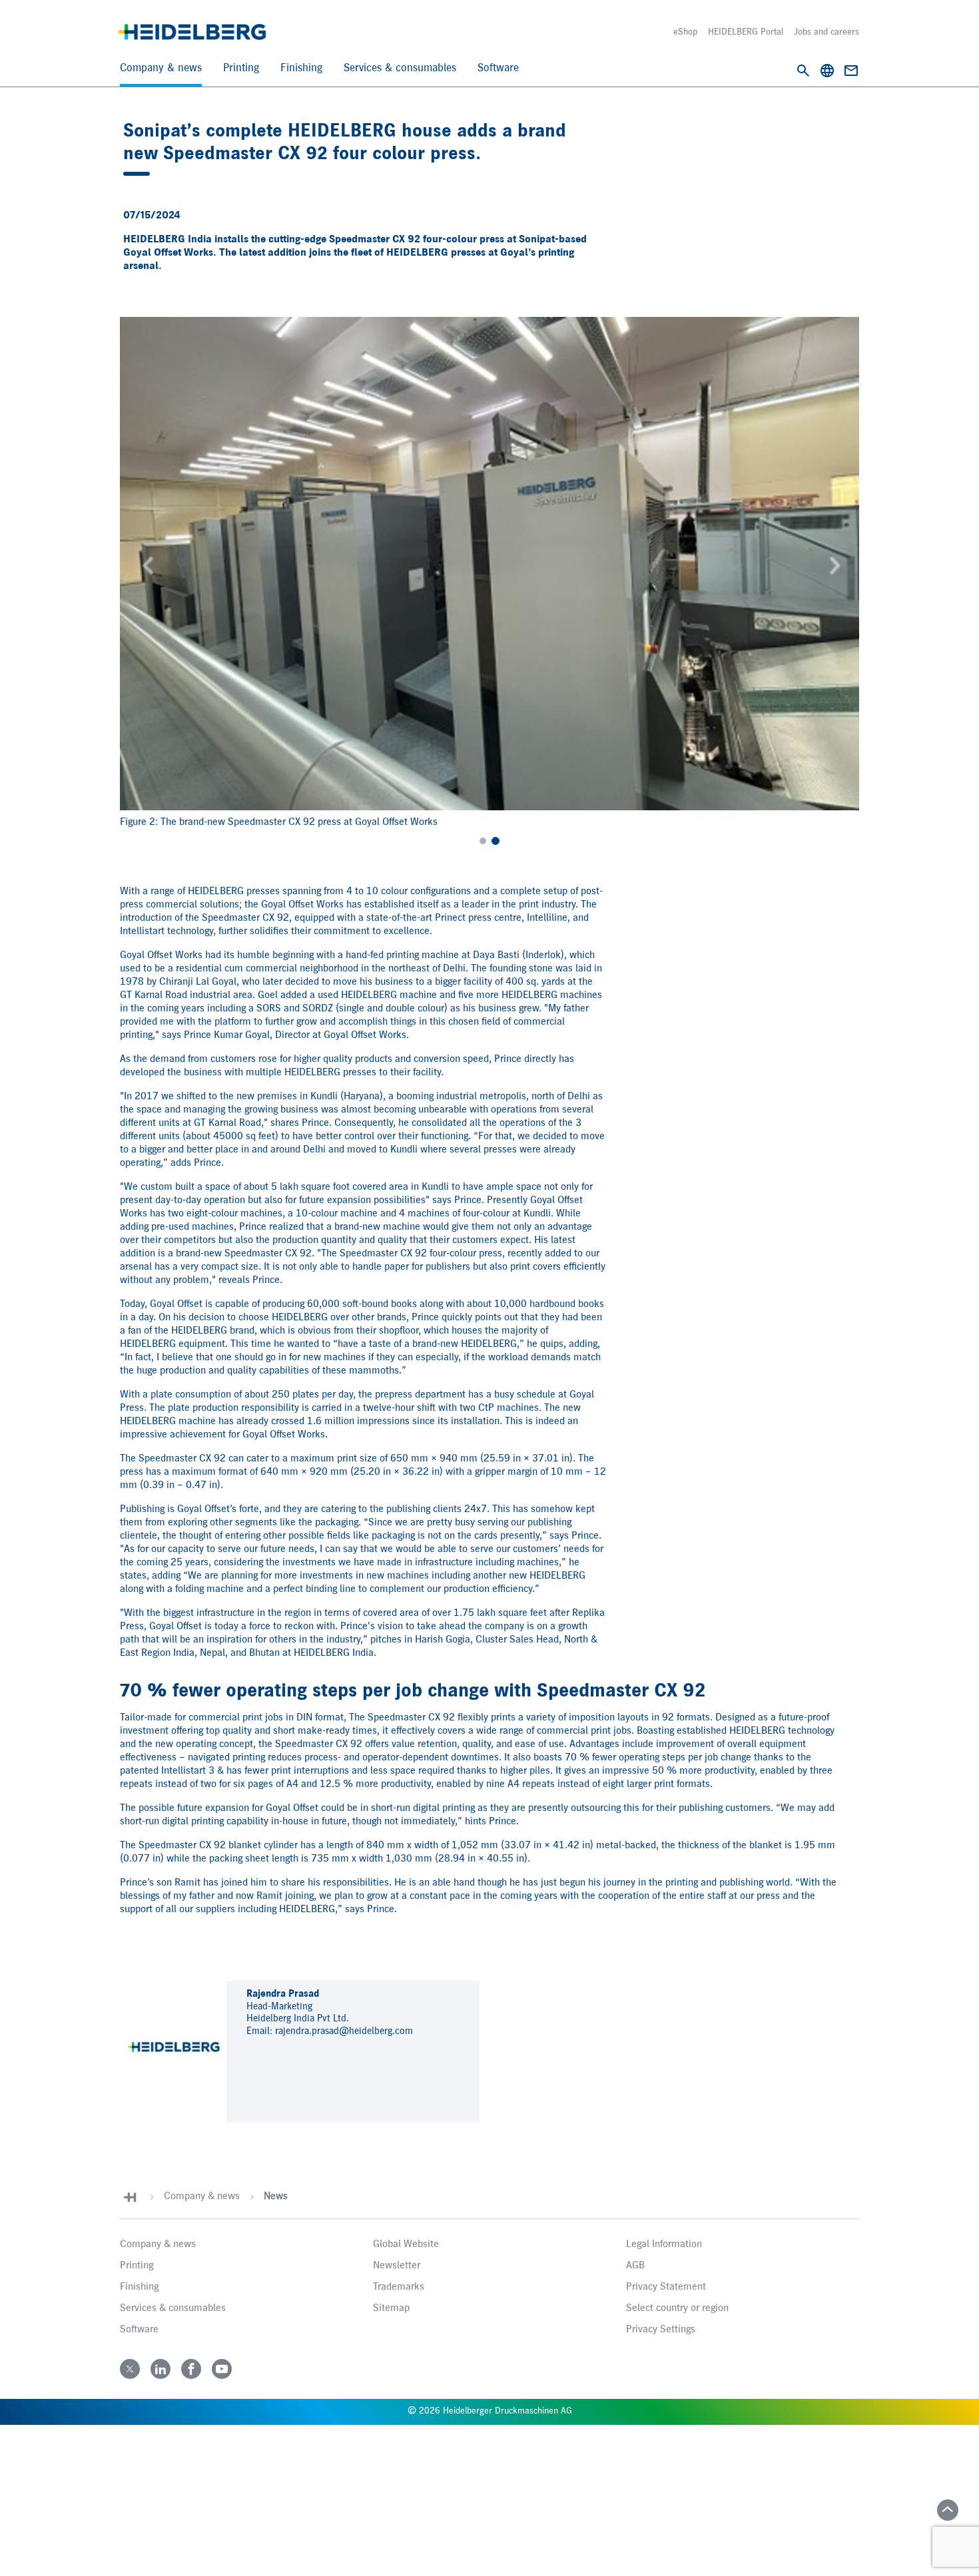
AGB (635, 2266)
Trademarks (399, 2287)
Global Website (406, 2244)
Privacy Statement (666, 2287)
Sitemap (391, 2308)
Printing (241, 68)
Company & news (161, 68)
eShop (685, 32)
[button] (146, 564)
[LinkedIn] (161, 2369)
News (276, 2196)
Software (498, 68)
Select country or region (677, 2308)
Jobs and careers (826, 32)
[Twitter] (130, 2369)
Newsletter (397, 2266)
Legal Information (664, 2244)
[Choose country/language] (827, 71)
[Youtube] (222, 2369)
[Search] (803, 71)
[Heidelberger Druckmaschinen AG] (192, 32)
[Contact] (851, 71)
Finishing (301, 68)
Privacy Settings (661, 2330)
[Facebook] (191, 2369)
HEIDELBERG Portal (746, 32)
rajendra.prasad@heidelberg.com (344, 2031)
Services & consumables (400, 68)
